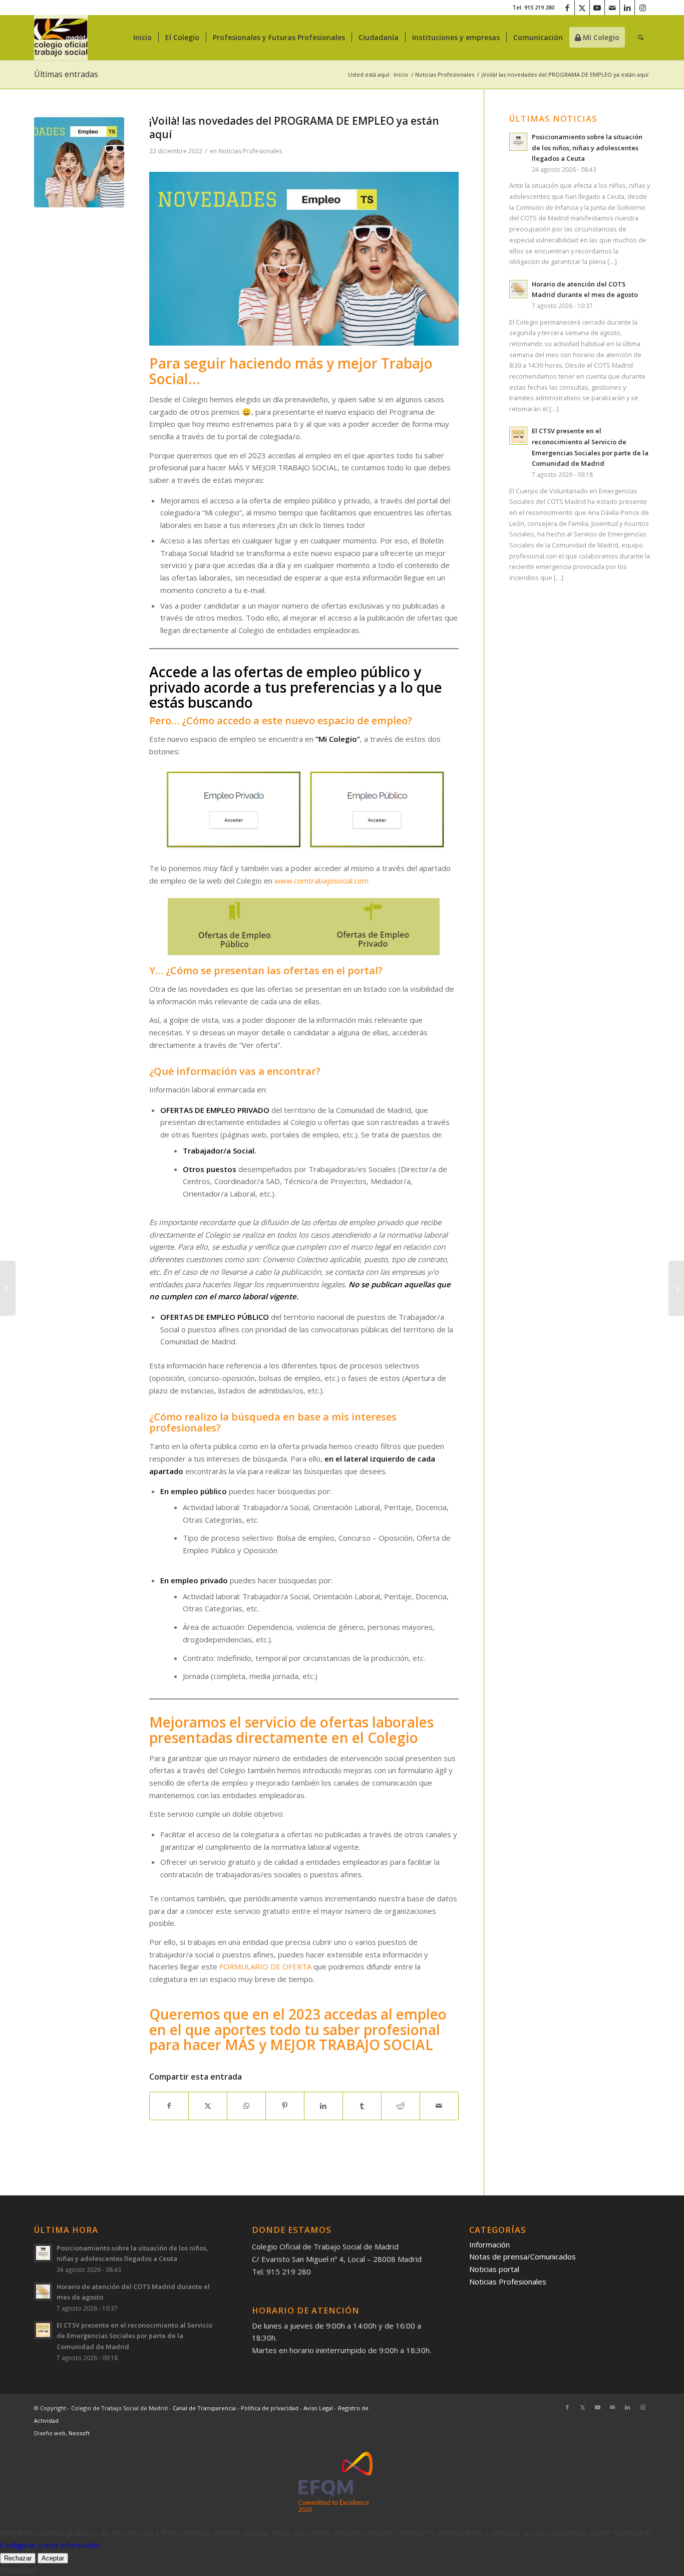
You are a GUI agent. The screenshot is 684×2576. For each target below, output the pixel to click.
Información (489, 2244)
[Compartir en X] (208, 2106)
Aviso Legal (319, 2408)
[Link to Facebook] (567, 8)
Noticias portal (494, 2269)
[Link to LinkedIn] (627, 8)
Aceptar (53, 2558)
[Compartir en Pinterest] (285, 2106)
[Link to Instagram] (642, 8)
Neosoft (79, 2433)
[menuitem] (142, 38)
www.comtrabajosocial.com (321, 881)
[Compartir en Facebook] (169, 2106)
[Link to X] (582, 8)
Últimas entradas (66, 74)
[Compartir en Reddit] (401, 2106)
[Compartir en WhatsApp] (246, 2106)
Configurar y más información (50, 2545)
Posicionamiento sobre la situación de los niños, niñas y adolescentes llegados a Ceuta (587, 148)
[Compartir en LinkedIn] (323, 2106)
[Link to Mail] (612, 8)
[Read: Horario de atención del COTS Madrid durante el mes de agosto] (518, 289)
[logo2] (61, 38)
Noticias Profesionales (250, 151)
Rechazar (18, 2558)
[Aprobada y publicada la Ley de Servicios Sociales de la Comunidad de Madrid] (676, 1288)
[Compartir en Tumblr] (362, 2106)
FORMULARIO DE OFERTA (265, 1966)
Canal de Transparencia (204, 2408)
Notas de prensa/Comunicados (523, 2256)
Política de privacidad (270, 2408)
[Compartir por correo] (439, 2106)
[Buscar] (641, 38)
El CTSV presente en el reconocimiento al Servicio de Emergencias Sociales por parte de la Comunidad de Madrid (134, 2336)
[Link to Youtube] (597, 8)
